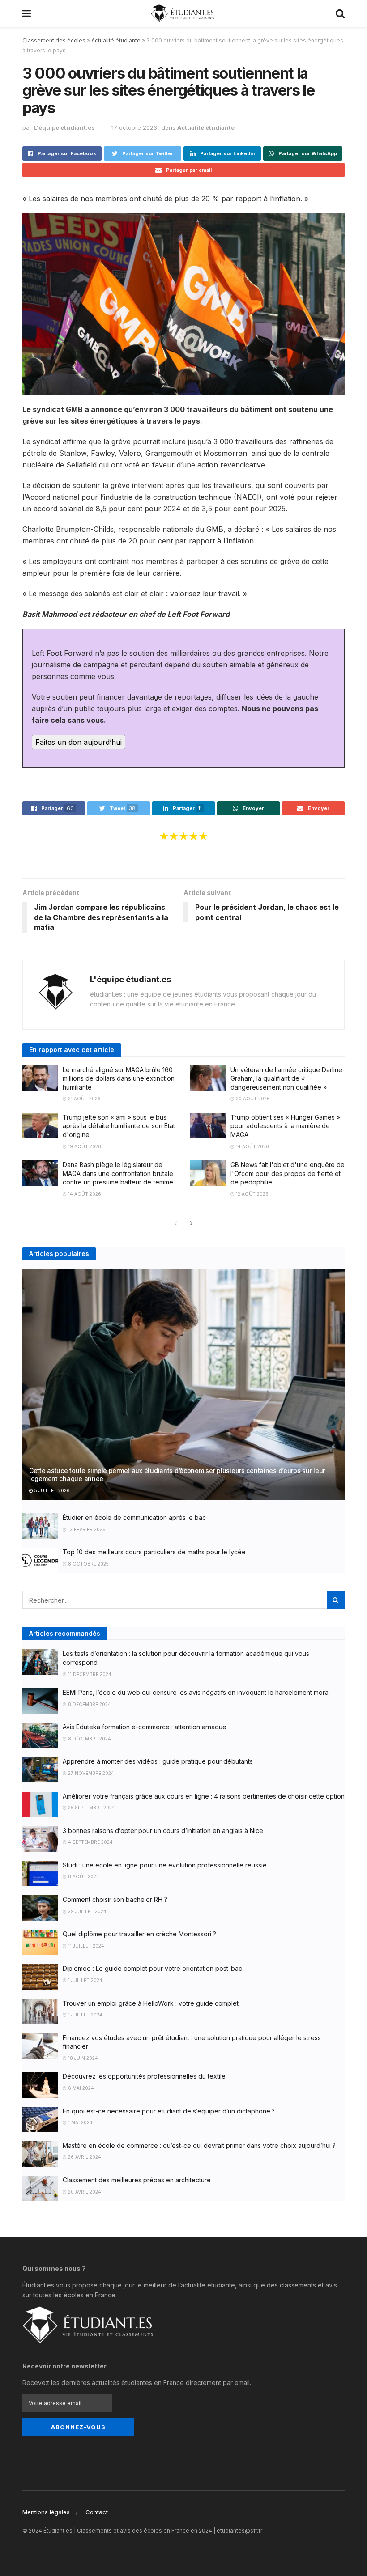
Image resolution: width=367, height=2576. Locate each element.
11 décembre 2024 (89, 1674)
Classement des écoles (54, 40)
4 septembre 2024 (90, 1842)
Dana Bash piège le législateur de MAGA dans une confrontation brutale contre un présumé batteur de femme (118, 1173)
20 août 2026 (252, 1099)
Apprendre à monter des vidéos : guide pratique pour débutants (158, 1761)
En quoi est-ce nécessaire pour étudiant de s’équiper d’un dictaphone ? (169, 2111)
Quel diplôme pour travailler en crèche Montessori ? (139, 1934)
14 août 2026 (252, 1146)
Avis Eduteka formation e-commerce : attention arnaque (145, 1727)
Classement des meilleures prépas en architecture (137, 2180)
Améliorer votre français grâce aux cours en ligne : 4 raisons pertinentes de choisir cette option (204, 1796)
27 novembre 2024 (90, 1773)
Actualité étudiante (116, 40)
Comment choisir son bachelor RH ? (115, 1899)
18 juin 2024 (82, 2058)
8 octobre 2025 (88, 1564)
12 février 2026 (86, 1529)
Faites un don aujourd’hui (79, 742)
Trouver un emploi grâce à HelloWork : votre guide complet (151, 2003)
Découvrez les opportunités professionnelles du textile (144, 2076)
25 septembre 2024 (91, 1808)
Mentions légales (46, 2512)
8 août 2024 (83, 1876)
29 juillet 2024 (87, 1911)
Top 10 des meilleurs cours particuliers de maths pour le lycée (154, 1552)
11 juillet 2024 (85, 1946)
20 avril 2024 (84, 2192)
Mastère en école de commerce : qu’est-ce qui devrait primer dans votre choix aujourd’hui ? (199, 2145)
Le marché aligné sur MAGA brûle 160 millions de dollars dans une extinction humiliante (119, 1078)
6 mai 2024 (80, 2088)
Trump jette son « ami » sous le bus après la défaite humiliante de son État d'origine (119, 1126)
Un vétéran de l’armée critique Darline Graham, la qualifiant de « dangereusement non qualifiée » (286, 1078)
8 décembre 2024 (89, 1704)
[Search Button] (336, 1600)
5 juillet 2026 (51, 1490)
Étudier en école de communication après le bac (134, 1517)
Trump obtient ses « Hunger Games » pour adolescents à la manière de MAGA (285, 1126)
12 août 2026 (252, 1194)
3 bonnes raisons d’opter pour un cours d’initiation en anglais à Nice (163, 1831)
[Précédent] (175, 1223)
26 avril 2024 (84, 2157)
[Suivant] (192, 1223)
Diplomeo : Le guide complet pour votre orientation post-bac (152, 1968)
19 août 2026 (84, 1146)
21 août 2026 (84, 1099)
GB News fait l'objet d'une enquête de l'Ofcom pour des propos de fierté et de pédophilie (288, 1173)
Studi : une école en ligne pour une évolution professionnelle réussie (165, 1865)
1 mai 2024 (80, 2122)
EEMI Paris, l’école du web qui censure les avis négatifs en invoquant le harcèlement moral (196, 1692)
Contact (97, 2512)
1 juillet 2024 (85, 1980)
